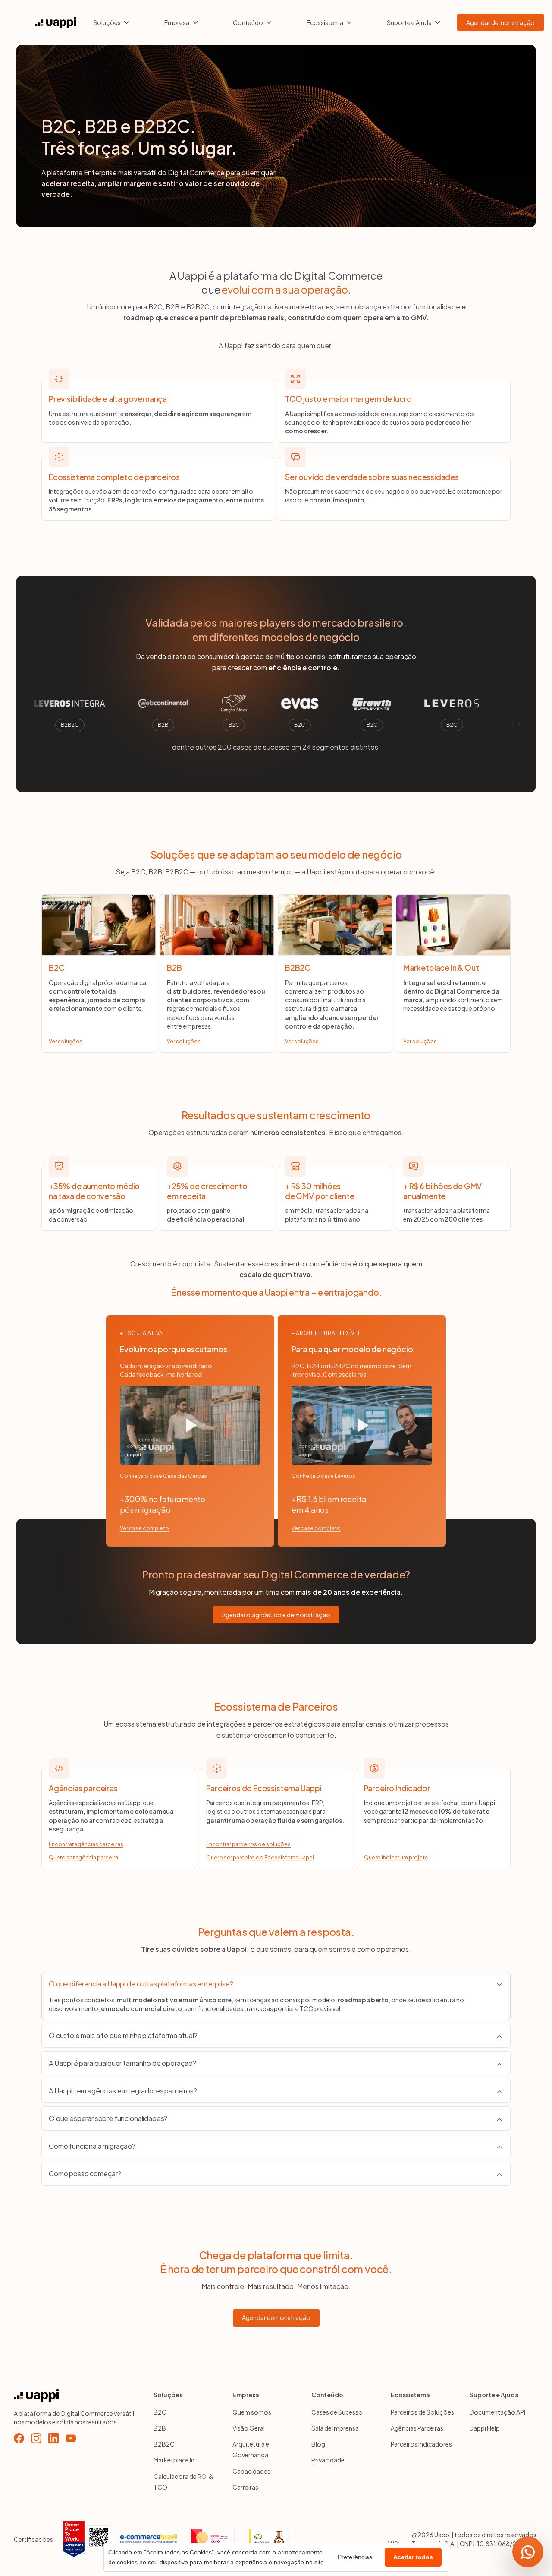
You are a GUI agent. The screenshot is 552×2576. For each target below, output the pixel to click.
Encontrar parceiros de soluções (248, 1844)
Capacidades (251, 2471)
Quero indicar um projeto (396, 1858)
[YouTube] (71, 2438)
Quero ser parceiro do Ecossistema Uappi (260, 1858)
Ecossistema (325, 22)
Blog (318, 2444)
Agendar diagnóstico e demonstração (276, 1615)
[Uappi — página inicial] (55, 23)
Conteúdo (248, 22)
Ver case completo (144, 1528)
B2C (160, 2412)
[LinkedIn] (53, 2438)
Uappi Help (485, 2428)
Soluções (107, 22)
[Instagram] (36, 2438)
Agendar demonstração (500, 22)
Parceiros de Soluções (422, 2412)
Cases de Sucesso (337, 2412)
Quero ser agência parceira (83, 1858)
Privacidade (328, 2460)
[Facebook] (19, 2438)
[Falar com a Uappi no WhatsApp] (528, 2552)
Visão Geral (249, 2428)
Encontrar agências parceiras (86, 1844)
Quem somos (252, 2412)
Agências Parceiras (417, 2428)
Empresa (177, 22)
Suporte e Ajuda (409, 22)
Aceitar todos (413, 2557)
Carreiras (245, 2487)
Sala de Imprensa (335, 2428)
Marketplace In (174, 2460)
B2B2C (164, 2444)
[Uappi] (78, 2396)
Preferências (355, 2557)
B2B (160, 2428)
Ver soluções (66, 1041)
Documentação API (497, 2412)
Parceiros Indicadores (421, 2444)
